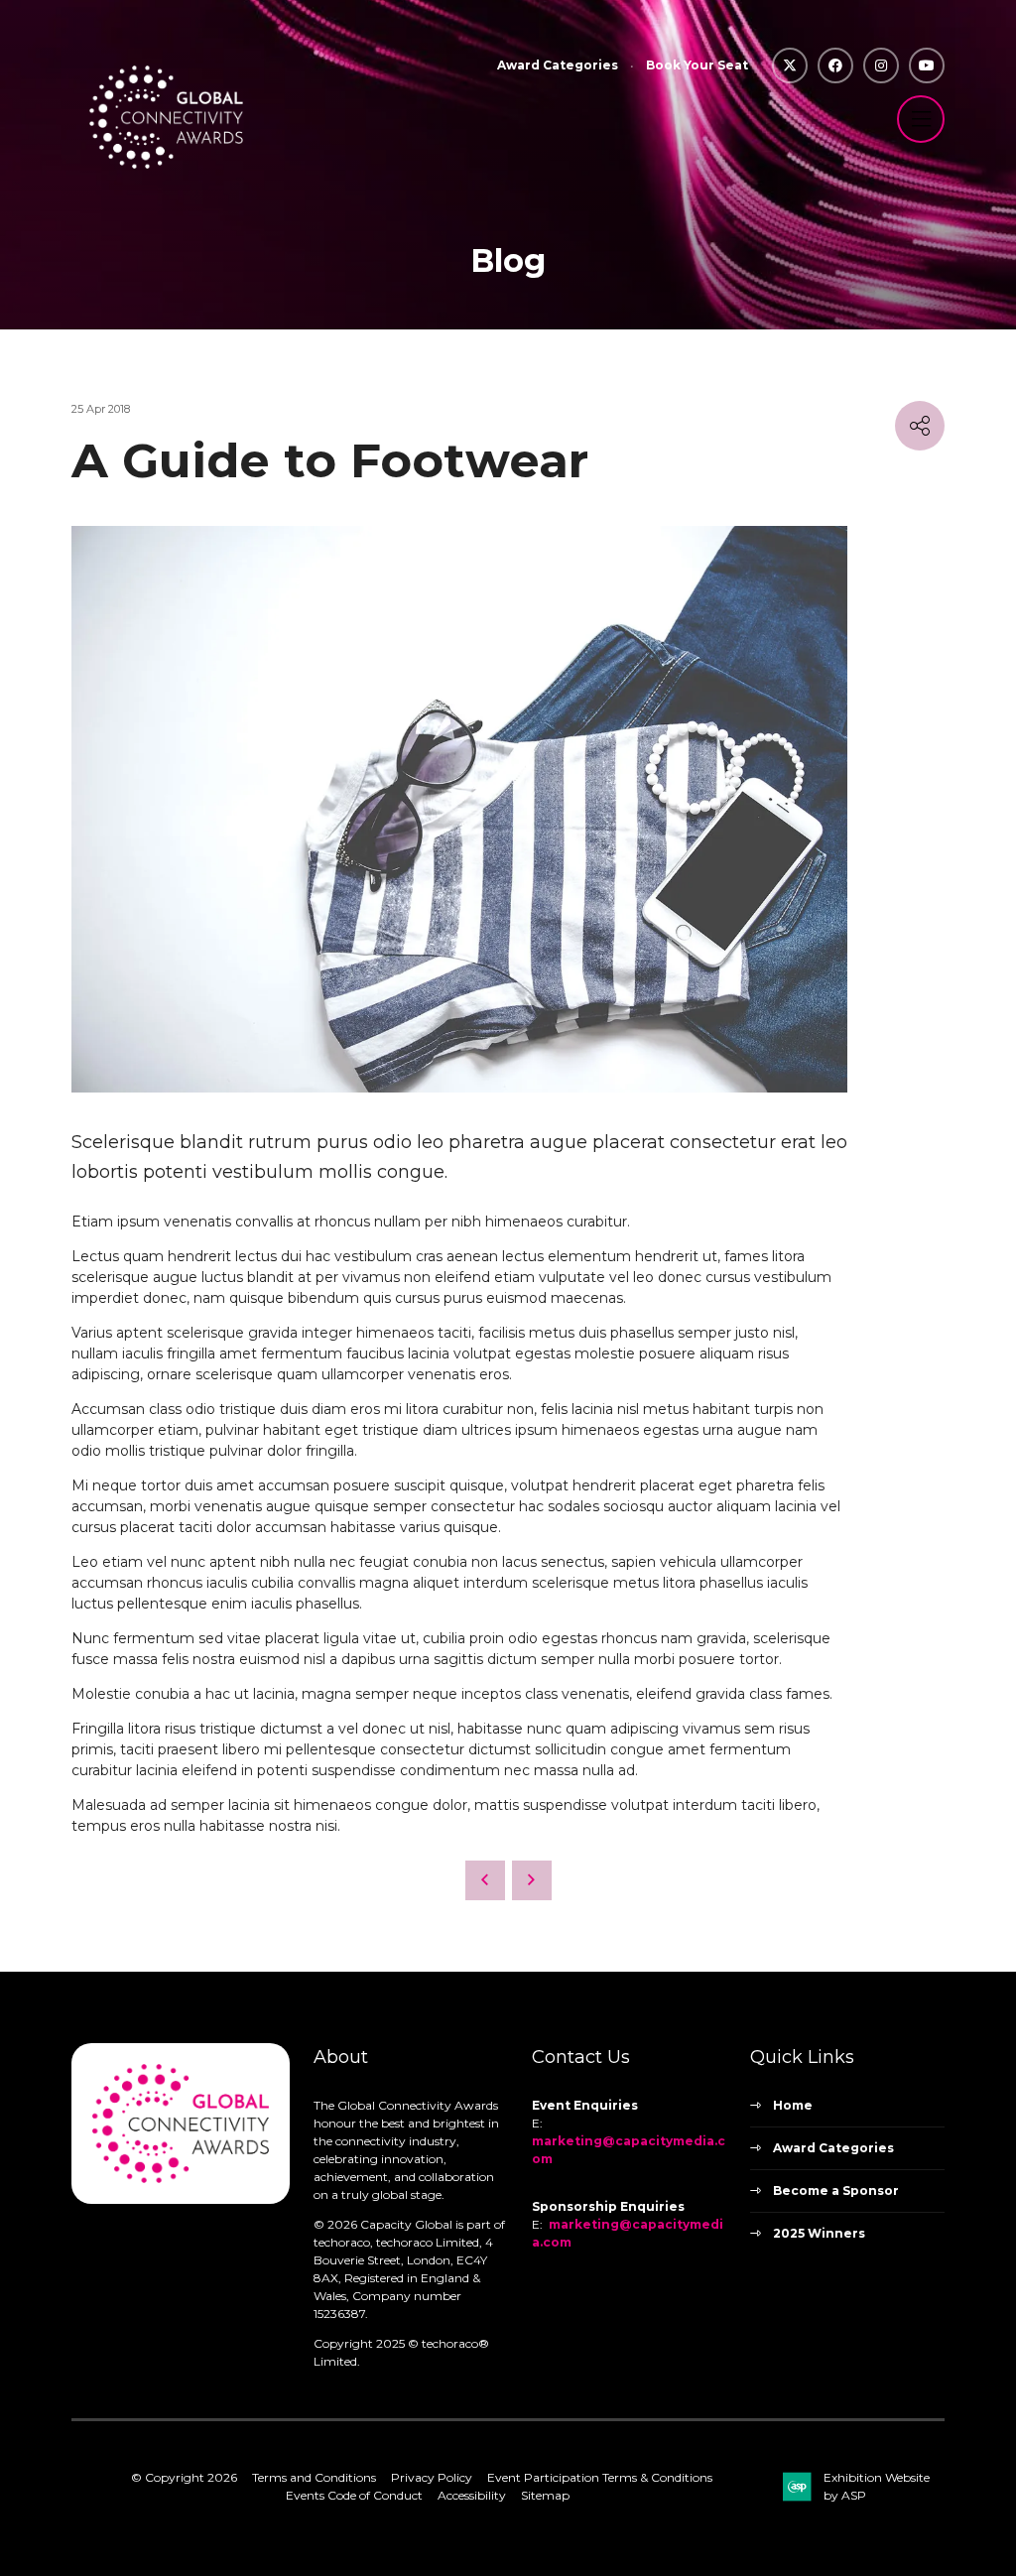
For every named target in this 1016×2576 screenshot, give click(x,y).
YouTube (927, 65)
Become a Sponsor (836, 2190)
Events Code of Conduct (354, 2495)
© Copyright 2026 (184, 2477)
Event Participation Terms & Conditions (600, 2477)
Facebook (835, 65)
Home (793, 2105)
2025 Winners (819, 2233)
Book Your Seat (697, 65)
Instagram (881, 65)
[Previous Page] (485, 1880)
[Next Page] (532, 1880)
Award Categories (558, 65)
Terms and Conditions (314, 2477)
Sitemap (545, 2495)
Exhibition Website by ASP (877, 2486)
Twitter (790, 65)
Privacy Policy (432, 2477)
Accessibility (472, 2495)
